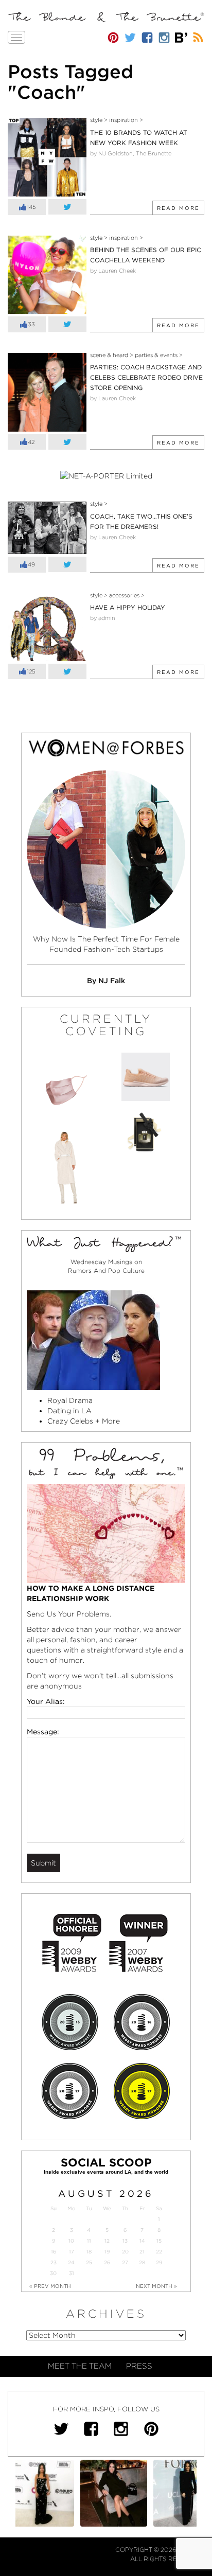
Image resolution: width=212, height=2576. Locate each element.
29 (159, 2262)
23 (54, 2262)
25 (89, 2262)
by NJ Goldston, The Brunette (131, 153)
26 (107, 2262)
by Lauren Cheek (113, 271)
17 (72, 2252)
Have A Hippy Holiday (128, 607)
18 (89, 2252)
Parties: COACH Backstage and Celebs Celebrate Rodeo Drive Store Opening (146, 377)
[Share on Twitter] (67, 207)
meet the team (80, 2366)
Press (139, 2366)
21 (142, 2252)
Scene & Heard (109, 355)
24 (71, 2262)
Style (96, 120)
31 (72, 2273)
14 (142, 2241)
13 (125, 2241)
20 (125, 2252)
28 (142, 2262)
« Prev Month (50, 2286)
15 (159, 2241)
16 (54, 2252)
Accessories (124, 595)
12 (107, 2241)
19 (107, 2252)
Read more (178, 208)
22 (159, 2252)
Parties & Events (156, 355)
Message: (43, 1732)
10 (71, 2241)
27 (125, 2262)
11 (89, 2241)
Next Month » (156, 2286)
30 (53, 2273)
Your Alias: (46, 1701)
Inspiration (123, 120)
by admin (103, 618)
